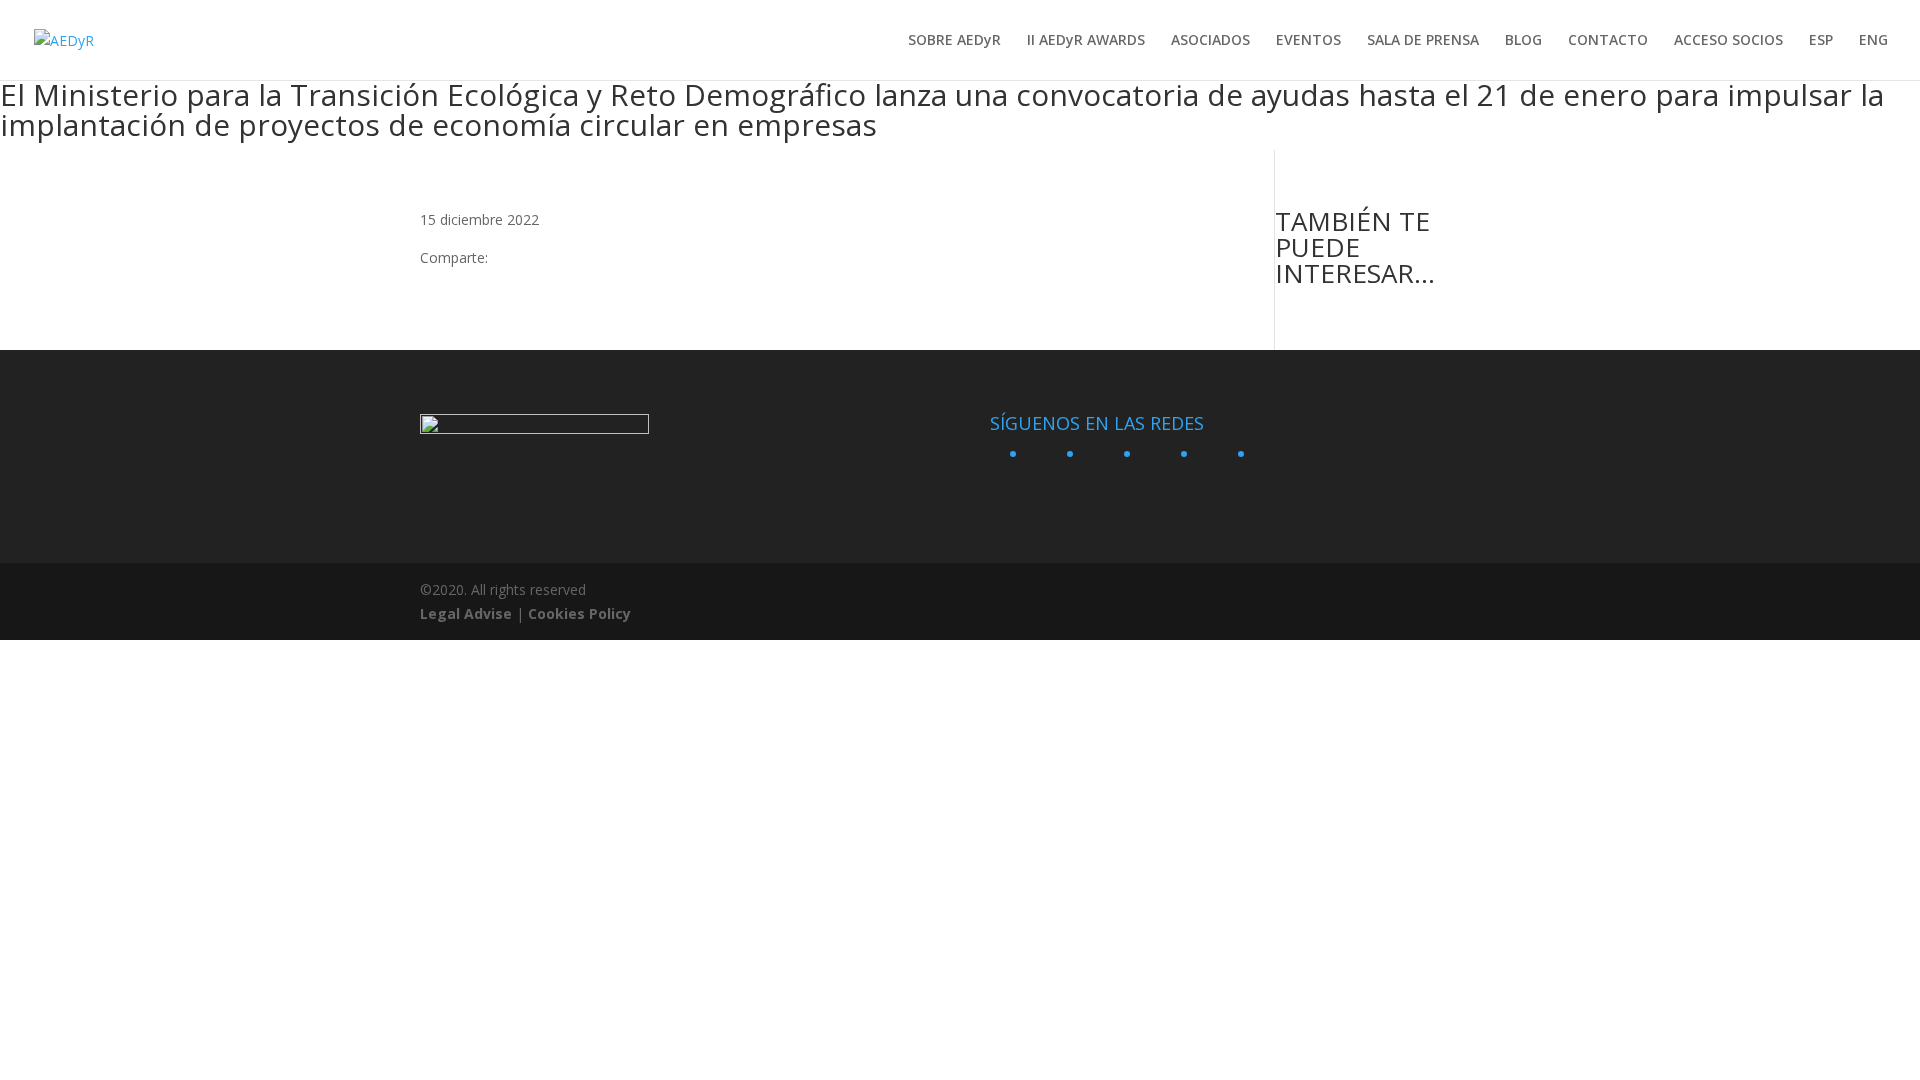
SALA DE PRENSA (1423, 41)
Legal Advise (466, 613)
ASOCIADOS (1210, 41)
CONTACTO (1608, 41)
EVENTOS (1308, 41)
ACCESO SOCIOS (1728, 41)
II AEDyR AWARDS (1086, 41)
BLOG (1523, 41)
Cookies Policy (579, 613)
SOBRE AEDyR (954, 41)
